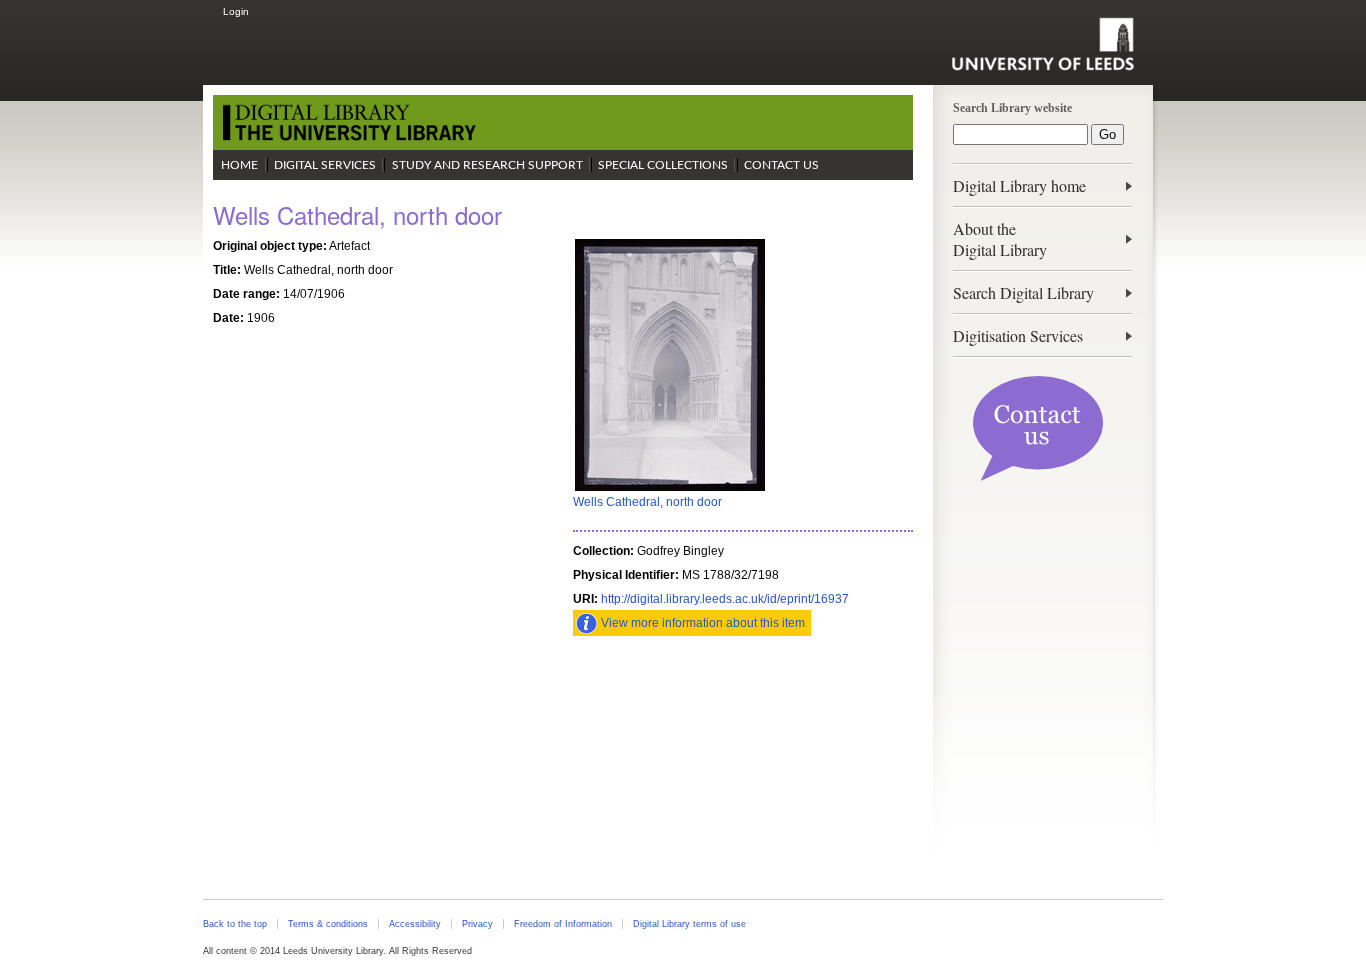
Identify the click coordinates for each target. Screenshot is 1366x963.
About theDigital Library (1000, 239)
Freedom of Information (563, 924)
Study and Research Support (487, 165)
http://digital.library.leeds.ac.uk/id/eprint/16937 (725, 599)
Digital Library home (1019, 185)
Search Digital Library (1023, 292)
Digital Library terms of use (689, 924)
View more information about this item (703, 623)
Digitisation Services (1018, 335)
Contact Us (781, 165)
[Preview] (670, 489)
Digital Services (325, 165)
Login (236, 11)
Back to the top (235, 924)
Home (239, 165)
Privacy (477, 924)
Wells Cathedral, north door (647, 502)
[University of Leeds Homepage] (1042, 44)
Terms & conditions (328, 924)
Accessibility (415, 924)
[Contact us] (1038, 477)
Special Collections (663, 165)
